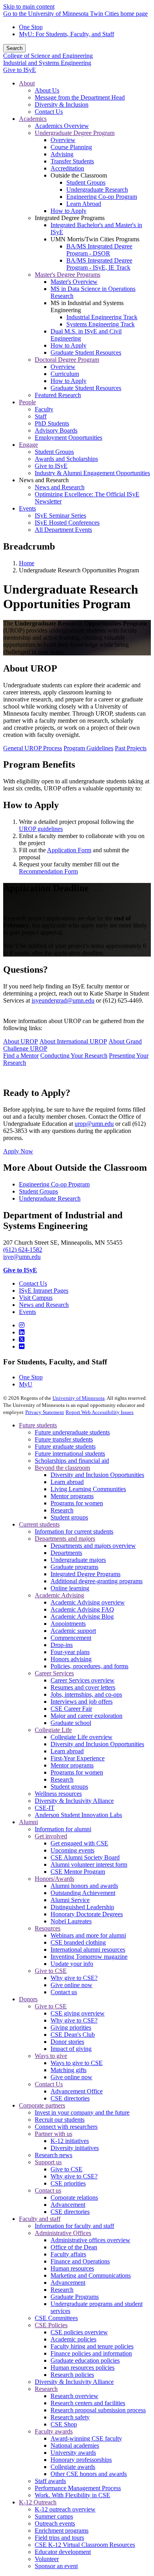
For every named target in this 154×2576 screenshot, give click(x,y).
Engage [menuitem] (28, 445)
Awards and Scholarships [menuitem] (66, 459)
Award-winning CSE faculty (86, 2438)
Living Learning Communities (88, 1489)
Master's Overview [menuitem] (74, 282)
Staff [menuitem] (41, 416)
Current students (39, 1524)
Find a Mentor (21, 1056)
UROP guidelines (41, 829)
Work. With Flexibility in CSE (72, 2495)
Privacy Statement (45, 1412)
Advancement (68, 2205)
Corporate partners (42, 2105)
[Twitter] (22, 1339)
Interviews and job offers (82, 1702)
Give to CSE (51, 1971)
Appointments (68, 1624)
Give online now (71, 1985)
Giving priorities (71, 2027)
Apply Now (18, 1151)
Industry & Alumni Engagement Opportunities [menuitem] (92, 473)
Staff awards (50, 2481)
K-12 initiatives (70, 2141)
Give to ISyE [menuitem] (51, 466)
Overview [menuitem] (63, 140)
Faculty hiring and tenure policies (92, 2346)
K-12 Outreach (38, 2502)
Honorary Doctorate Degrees (87, 1914)
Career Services (54, 1673)
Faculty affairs (68, 2254)
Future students (38, 1425)
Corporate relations (74, 2198)
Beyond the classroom (62, 1468)
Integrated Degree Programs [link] (70, 218)
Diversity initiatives (75, 2148)
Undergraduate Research (50, 1198)
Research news (54, 2155)
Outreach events (55, 2523)
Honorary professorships (81, 2460)
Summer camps (54, 2516)
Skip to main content (29, 6)
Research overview (74, 2396)
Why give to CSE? (74, 1978)
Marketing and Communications (91, 2275)
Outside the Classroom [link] (79, 175)
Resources (48, 1928)
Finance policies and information (91, 2353)
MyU (26, 1384)
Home (27, 563)
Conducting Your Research (74, 1056)
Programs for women (77, 1503)
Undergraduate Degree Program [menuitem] (75, 133)
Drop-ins (62, 1645)
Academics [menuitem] (33, 119)
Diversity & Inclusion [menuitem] (62, 105)
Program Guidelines (88, 748)
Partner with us (54, 2134)
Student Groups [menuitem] (86, 182)
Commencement (71, 1638)
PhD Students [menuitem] (52, 423)
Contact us (64, 1992)
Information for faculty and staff (74, 2226)
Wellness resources (58, 1794)
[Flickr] (22, 1346)
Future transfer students (64, 1439)
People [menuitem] (27, 402)
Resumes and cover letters (83, 1687)
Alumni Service (70, 1900)
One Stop (31, 27)
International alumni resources (88, 1950)
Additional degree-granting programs (97, 1581)
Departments (66, 1553)
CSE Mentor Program (78, 1872)
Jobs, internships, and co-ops (86, 1694)
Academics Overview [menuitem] (62, 126)
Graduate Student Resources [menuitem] (86, 353)
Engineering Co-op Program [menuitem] (102, 197)
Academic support (73, 1631)
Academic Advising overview (88, 1602)
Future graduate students (65, 1446)
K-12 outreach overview (65, 2509)
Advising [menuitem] (62, 154)
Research (62, 1510)
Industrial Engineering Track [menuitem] (102, 317)
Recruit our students (60, 2120)
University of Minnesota (79, 1398)
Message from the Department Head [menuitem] (80, 97)
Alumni (28, 1822)
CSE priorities (68, 2183)
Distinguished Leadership (82, 1907)
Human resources (72, 2268)
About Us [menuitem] (47, 90)
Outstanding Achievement (83, 1893)
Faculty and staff (40, 2219)
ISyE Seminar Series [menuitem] (60, 515)
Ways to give (51, 2056)
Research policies (72, 2375)
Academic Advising (59, 1595)
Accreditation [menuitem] (67, 168)
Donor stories (67, 2042)
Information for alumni (63, 1829)
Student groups (69, 1517)
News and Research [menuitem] (60, 487)
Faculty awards (54, 2431)
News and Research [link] (44, 480)
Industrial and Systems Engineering (47, 63)
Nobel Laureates (71, 1921)
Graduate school (71, 1723)
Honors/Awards (54, 1879)
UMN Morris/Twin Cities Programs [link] (95, 239)
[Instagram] (22, 1325)
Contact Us (33, 1283)
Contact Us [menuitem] (49, 112)
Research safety (70, 2417)
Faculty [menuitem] (44, 409)
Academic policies (73, 2339)
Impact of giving (71, 2049)
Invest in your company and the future (82, 2112)
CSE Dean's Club (73, 2035)
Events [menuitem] (27, 508)
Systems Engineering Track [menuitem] (100, 324)
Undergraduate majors (78, 1560)
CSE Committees (56, 2318)
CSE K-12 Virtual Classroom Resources (85, 2545)
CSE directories (70, 2098)
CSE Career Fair (71, 1709)
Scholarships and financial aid (72, 1461)
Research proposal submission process (98, 2410)
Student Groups (38, 1191)
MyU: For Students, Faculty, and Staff (67, 34)
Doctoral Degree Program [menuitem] (67, 360)
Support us (48, 2162)
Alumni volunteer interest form (89, 1864)
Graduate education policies (85, 2360)
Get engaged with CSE (79, 1843)
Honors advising (71, 1659)
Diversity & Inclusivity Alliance (74, 1801)
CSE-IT (45, 1808)
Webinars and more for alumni (88, 1935)
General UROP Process (33, 748)
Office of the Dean (74, 2247)
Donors (28, 1999)
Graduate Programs (75, 2297)
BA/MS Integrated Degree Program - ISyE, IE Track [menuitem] (99, 264)
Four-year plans (70, 1652)
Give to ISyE (20, 70)
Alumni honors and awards (84, 1886)
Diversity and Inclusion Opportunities (97, 1475)
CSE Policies (51, 2325)
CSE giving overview (78, 2013)
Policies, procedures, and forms (89, 1666)
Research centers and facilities (88, 2403)
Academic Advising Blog (82, 1616)
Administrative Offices (63, 2233)
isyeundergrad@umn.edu (63, 1000)
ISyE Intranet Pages (44, 1291)
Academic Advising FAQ (82, 1609)
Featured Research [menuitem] (58, 395)
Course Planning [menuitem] (71, 147)
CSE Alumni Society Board (85, 1857)
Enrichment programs (62, 2531)
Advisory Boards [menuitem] (56, 430)
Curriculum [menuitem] (65, 374)
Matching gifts (69, 2070)
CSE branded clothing (78, 1942)
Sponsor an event (56, 2566)
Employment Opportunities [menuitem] (69, 438)
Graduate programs (74, 1567)
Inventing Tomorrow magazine (89, 1957)
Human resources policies (83, 2368)
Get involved (51, 1836)
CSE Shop (64, 2424)
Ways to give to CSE (77, 2063)
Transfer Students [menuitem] (72, 161)
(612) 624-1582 (23, 1250)
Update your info (72, 1964)
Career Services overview (83, 1680)
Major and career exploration (86, 1716)
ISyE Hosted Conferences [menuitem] (67, 523)
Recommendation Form (48, 871)
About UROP (21, 1041)
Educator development (63, 2552)
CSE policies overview (79, 2332)
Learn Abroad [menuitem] (84, 204)
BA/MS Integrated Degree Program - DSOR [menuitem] (99, 250)
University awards (73, 2453)
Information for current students (74, 1531)
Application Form (69, 850)
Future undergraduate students (72, 1432)
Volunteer (47, 2559)
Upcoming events (72, 1850)
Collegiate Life (53, 1730)
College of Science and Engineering (48, 56)
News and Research (44, 1305)
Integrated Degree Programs (85, 1574)
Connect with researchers (66, 2127)
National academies (75, 2446)
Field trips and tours (59, 2538)
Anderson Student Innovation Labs (78, 1815)
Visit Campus (36, 1298)
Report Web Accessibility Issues (100, 1412)
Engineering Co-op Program (54, 1184)
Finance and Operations (80, 2261)
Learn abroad (67, 1482)
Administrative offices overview (90, 2240)
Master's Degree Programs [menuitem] (68, 275)
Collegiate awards (73, 2467)
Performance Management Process (78, 2488)
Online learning (70, 1588)
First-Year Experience (78, 1758)
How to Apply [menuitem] (69, 211)
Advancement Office (77, 2091)
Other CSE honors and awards (89, 2474)
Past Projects (131, 748)
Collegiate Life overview (82, 1737)
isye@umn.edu (22, 1257)
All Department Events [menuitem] (63, 530)
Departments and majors (65, 1539)
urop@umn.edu (94, 1124)
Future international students (70, 1454)
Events (27, 1312)
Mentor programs (72, 1496)
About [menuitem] (27, 83)
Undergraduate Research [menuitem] (97, 190)
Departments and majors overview (93, 1546)
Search (14, 48)
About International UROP (73, 1041)
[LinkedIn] (22, 1332)
